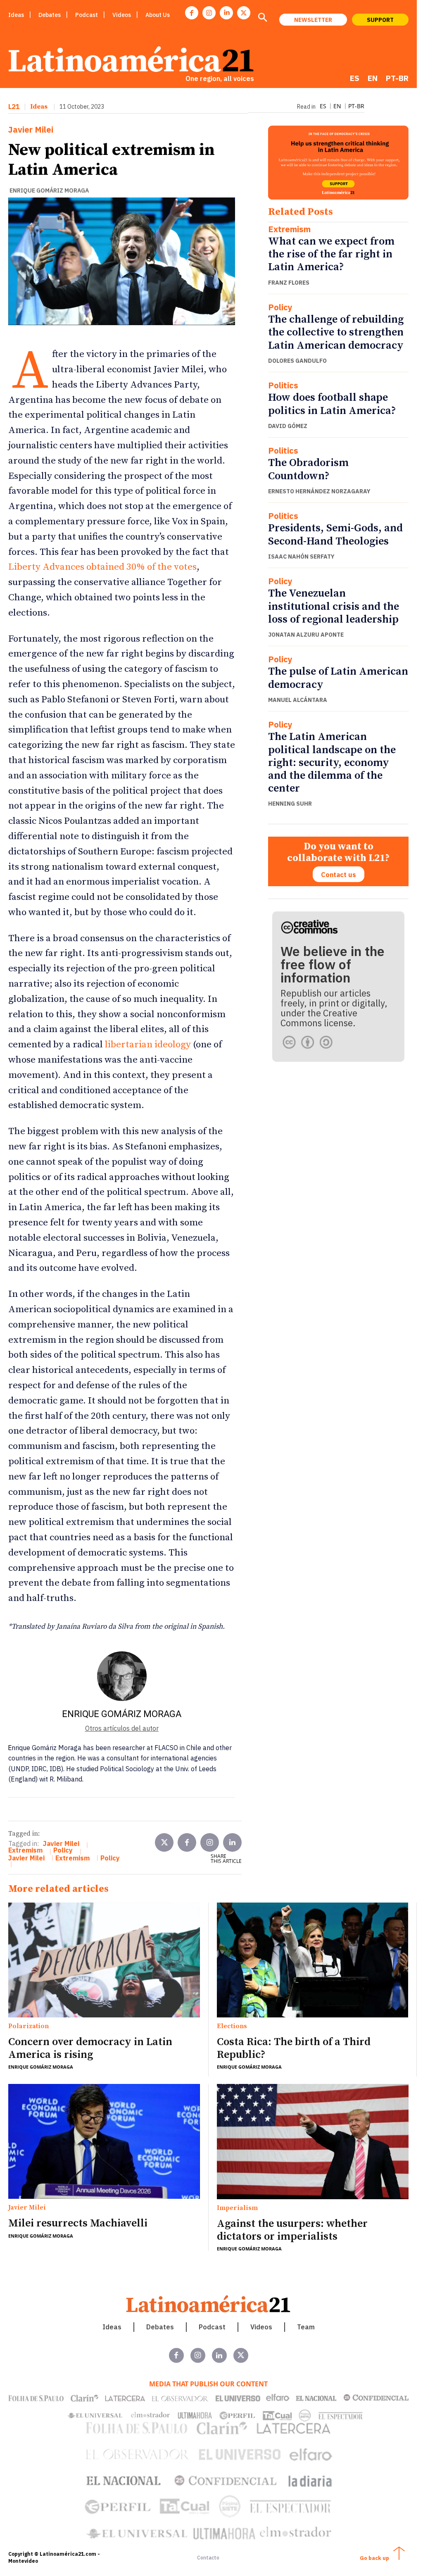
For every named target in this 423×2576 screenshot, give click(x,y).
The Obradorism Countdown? (308, 469)
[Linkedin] (226, 13)
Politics (283, 385)
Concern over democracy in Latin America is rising (90, 2048)
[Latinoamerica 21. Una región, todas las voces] (209, 2304)
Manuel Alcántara (298, 700)
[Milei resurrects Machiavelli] (104, 2141)
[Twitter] (164, 1842)
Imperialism (237, 2208)
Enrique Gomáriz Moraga (49, 190)
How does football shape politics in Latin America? (332, 404)
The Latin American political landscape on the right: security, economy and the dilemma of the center (332, 763)
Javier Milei (31, 130)
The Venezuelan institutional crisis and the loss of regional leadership (334, 606)
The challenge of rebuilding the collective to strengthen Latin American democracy (336, 332)
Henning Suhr (290, 804)
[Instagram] (209, 13)
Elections (232, 2027)
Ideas (39, 107)
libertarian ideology (148, 1045)
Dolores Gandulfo (297, 361)
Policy (280, 307)
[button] (262, 18)
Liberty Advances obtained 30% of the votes (102, 567)
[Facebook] (192, 13)
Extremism (289, 229)
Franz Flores (289, 283)
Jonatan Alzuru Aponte (306, 635)
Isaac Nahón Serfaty (301, 557)
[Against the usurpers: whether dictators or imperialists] (313, 2142)
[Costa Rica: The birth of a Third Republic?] (313, 1960)
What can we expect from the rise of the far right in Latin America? (331, 254)
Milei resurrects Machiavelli (78, 2223)
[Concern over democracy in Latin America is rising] (104, 1960)
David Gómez (288, 426)
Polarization (29, 2027)
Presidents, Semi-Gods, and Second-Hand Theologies (335, 535)
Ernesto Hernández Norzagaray (319, 491)
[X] (244, 13)
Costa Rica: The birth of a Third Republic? (294, 2048)
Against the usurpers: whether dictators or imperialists (292, 2230)
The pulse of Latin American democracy (338, 678)
